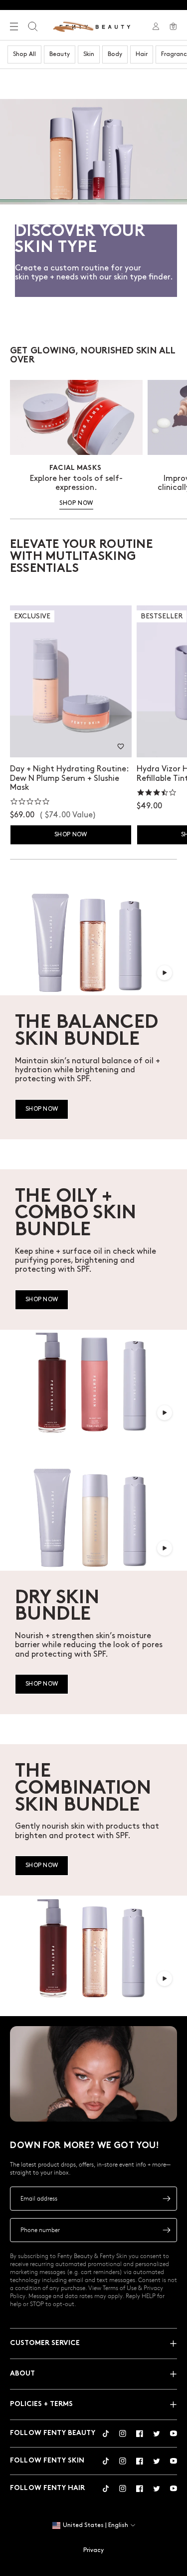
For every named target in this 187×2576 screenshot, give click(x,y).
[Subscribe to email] (167, 2199)
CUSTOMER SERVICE (45, 2343)
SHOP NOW (76, 503)
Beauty (60, 54)
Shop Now (71, 835)
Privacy (93, 2550)
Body (115, 54)
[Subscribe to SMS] (167, 2230)
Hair (142, 54)
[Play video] (165, 973)
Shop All (24, 54)
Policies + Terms (41, 2404)
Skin (89, 54)
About (22, 2374)
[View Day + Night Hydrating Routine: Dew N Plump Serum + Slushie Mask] (71, 682)
